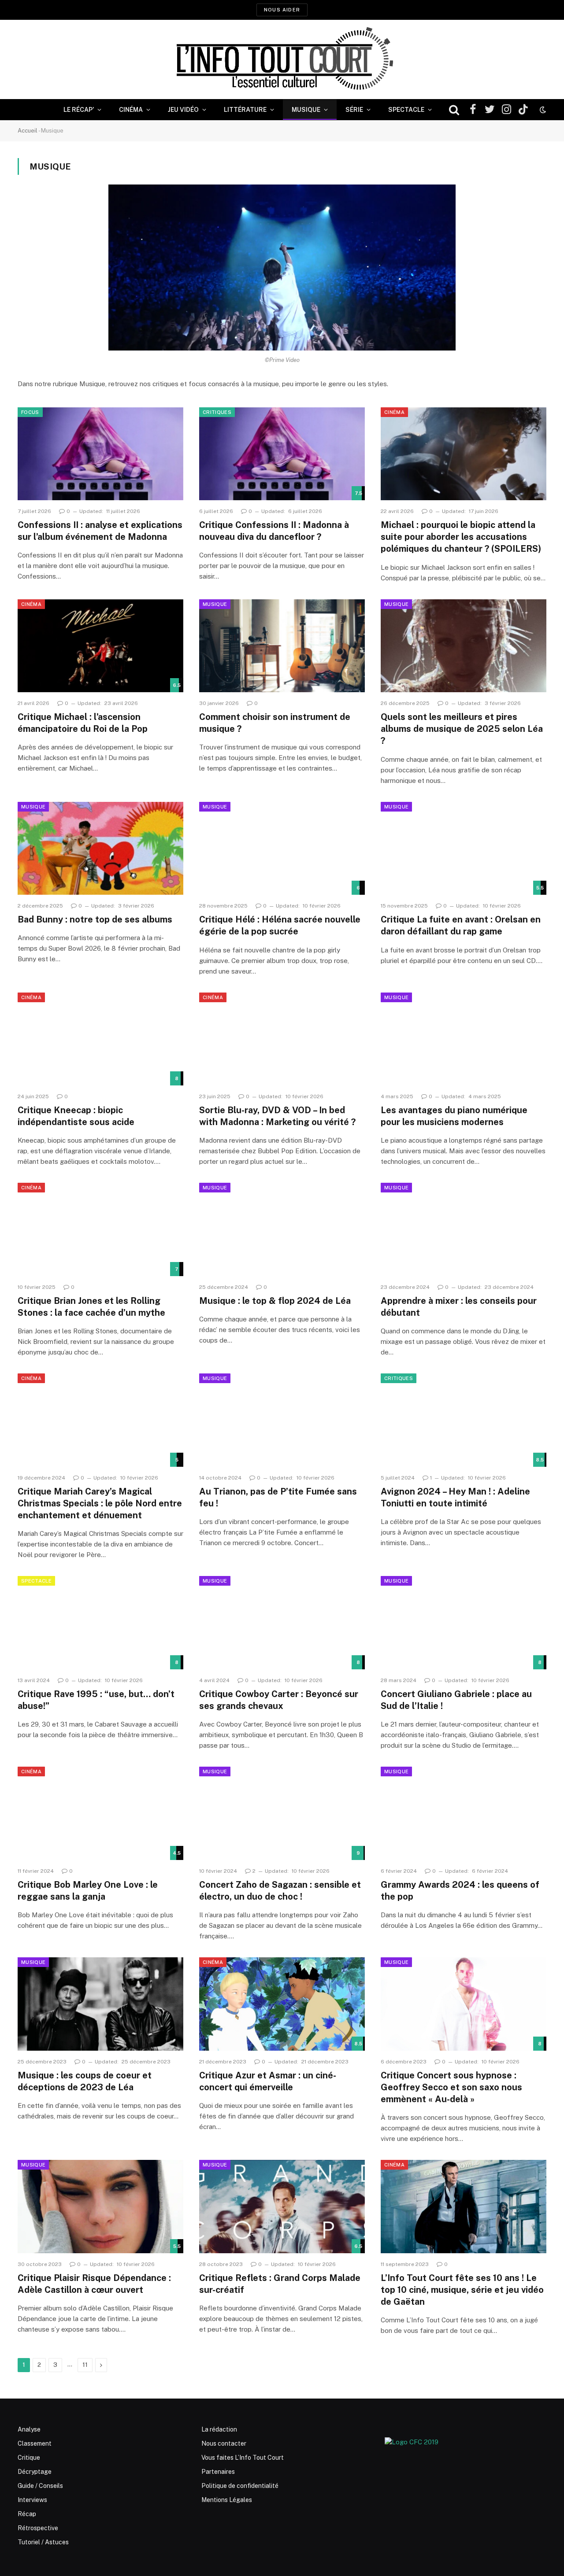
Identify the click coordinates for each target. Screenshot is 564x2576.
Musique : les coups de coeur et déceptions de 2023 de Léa (85, 2081)
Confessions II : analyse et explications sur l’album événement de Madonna (100, 531)
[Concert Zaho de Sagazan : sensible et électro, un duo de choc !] (282, 1813)
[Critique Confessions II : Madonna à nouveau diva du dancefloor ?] (282, 454)
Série (354, 110)
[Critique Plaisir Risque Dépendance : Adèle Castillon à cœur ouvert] (100, 2207)
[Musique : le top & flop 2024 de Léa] (282, 1229)
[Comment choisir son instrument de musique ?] (282, 646)
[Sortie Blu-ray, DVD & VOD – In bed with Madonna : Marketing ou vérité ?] (282, 1039)
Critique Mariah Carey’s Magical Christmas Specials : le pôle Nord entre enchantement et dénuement (100, 1503)
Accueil (28, 131)
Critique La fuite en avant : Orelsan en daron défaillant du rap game (461, 925)
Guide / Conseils (40, 2486)
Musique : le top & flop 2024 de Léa (275, 1301)
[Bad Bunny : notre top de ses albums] (100, 849)
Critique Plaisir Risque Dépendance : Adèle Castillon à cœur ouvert (94, 2284)
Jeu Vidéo (183, 110)
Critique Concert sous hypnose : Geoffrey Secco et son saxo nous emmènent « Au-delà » (451, 2087)
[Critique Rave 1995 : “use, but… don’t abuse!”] (100, 1623)
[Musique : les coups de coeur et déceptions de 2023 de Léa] (100, 2004)
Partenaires (218, 2472)
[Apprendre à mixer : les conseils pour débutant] (464, 1229)
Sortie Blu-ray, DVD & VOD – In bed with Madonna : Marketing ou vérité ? (277, 1116)
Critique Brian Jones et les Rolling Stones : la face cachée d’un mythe (91, 1307)
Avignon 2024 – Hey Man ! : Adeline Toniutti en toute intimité (455, 1497)
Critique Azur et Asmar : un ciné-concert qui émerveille (268, 2081)
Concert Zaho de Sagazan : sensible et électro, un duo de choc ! (280, 1891)
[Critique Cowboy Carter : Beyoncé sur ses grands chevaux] (282, 1623)
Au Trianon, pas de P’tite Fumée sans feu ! (278, 1497)
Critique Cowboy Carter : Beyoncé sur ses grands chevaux (279, 1700)
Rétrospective (38, 2528)
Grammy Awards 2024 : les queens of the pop (460, 1891)
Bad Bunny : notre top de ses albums (95, 919)
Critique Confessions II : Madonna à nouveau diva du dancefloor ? (274, 531)
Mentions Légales (227, 2500)
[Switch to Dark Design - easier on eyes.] (542, 110)
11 (85, 2365)
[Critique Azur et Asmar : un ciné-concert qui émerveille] (282, 2004)
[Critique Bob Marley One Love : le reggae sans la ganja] (100, 1813)
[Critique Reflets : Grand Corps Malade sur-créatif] (282, 2207)
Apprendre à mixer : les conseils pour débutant (459, 1307)
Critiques (217, 412)
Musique (306, 110)
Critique (29, 2458)
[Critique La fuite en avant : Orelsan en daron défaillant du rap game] (464, 849)
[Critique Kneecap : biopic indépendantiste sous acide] (100, 1039)
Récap (27, 2514)
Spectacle (406, 110)
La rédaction (219, 2429)
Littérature (245, 110)
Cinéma (131, 110)
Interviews (32, 2500)
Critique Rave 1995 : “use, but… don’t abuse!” (96, 1700)
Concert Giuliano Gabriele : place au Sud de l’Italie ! (456, 1700)
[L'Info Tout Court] (282, 59)
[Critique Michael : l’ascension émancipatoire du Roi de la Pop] (100, 646)
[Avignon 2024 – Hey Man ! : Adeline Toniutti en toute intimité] (464, 1420)
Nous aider (282, 10)
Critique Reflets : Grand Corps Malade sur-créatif (280, 2284)
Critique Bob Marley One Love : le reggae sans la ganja (88, 1891)
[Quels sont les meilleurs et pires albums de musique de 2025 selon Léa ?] (464, 646)
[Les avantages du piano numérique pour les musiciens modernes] (464, 1039)
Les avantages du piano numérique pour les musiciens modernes (454, 1116)
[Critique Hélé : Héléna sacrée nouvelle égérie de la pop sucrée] (282, 849)
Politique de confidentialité (240, 2486)
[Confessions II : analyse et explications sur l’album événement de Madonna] (100, 454)
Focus (30, 412)
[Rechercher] (454, 110)
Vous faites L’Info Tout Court (243, 2458)
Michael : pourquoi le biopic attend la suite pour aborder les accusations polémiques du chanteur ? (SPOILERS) (461, 537)
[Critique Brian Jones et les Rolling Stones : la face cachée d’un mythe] (100, 1229)
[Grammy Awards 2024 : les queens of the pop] (464, 1813)
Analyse (29, 2429)
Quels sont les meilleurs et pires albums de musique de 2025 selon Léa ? (462, 729)
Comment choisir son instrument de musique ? (275, 723)
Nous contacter (224, 2443)
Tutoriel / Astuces (43, 2542)
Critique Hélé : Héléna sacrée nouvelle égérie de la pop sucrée (280, 925)
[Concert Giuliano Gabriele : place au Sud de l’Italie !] (464, 1623)
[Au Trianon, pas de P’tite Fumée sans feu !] (282, 1420)
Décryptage (35, 2472)
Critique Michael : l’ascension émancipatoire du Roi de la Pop (83, 723)
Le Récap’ (79, 110)
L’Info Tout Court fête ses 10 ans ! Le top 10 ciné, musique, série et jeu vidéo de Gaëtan (462, 2290)
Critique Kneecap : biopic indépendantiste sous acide (76, 1116)
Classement (35, 2443)
